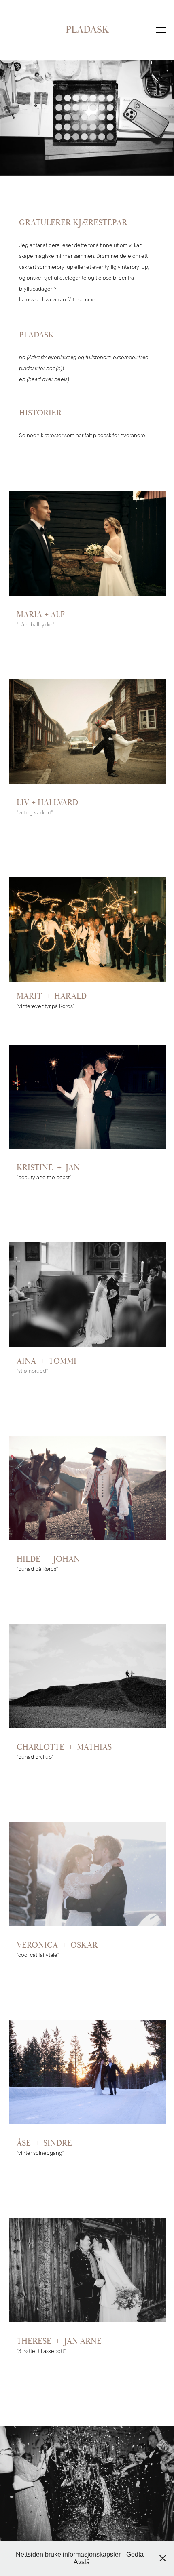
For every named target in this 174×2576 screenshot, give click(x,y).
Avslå (82, 2562)
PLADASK (87, 30)
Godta (135, 2554)
